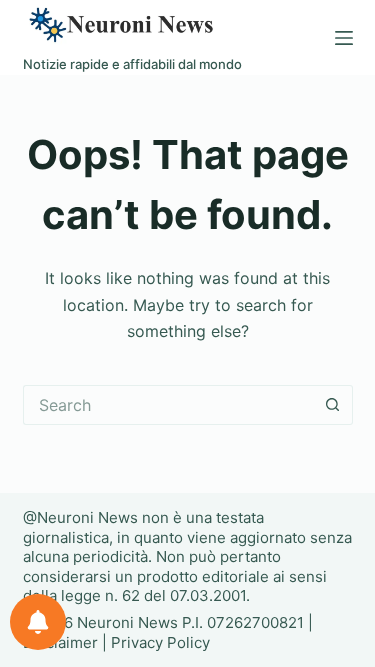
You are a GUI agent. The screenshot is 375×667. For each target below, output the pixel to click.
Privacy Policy (160, 642)
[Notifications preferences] (38, 622)
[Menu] (344, 38)
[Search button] (333, 405)
